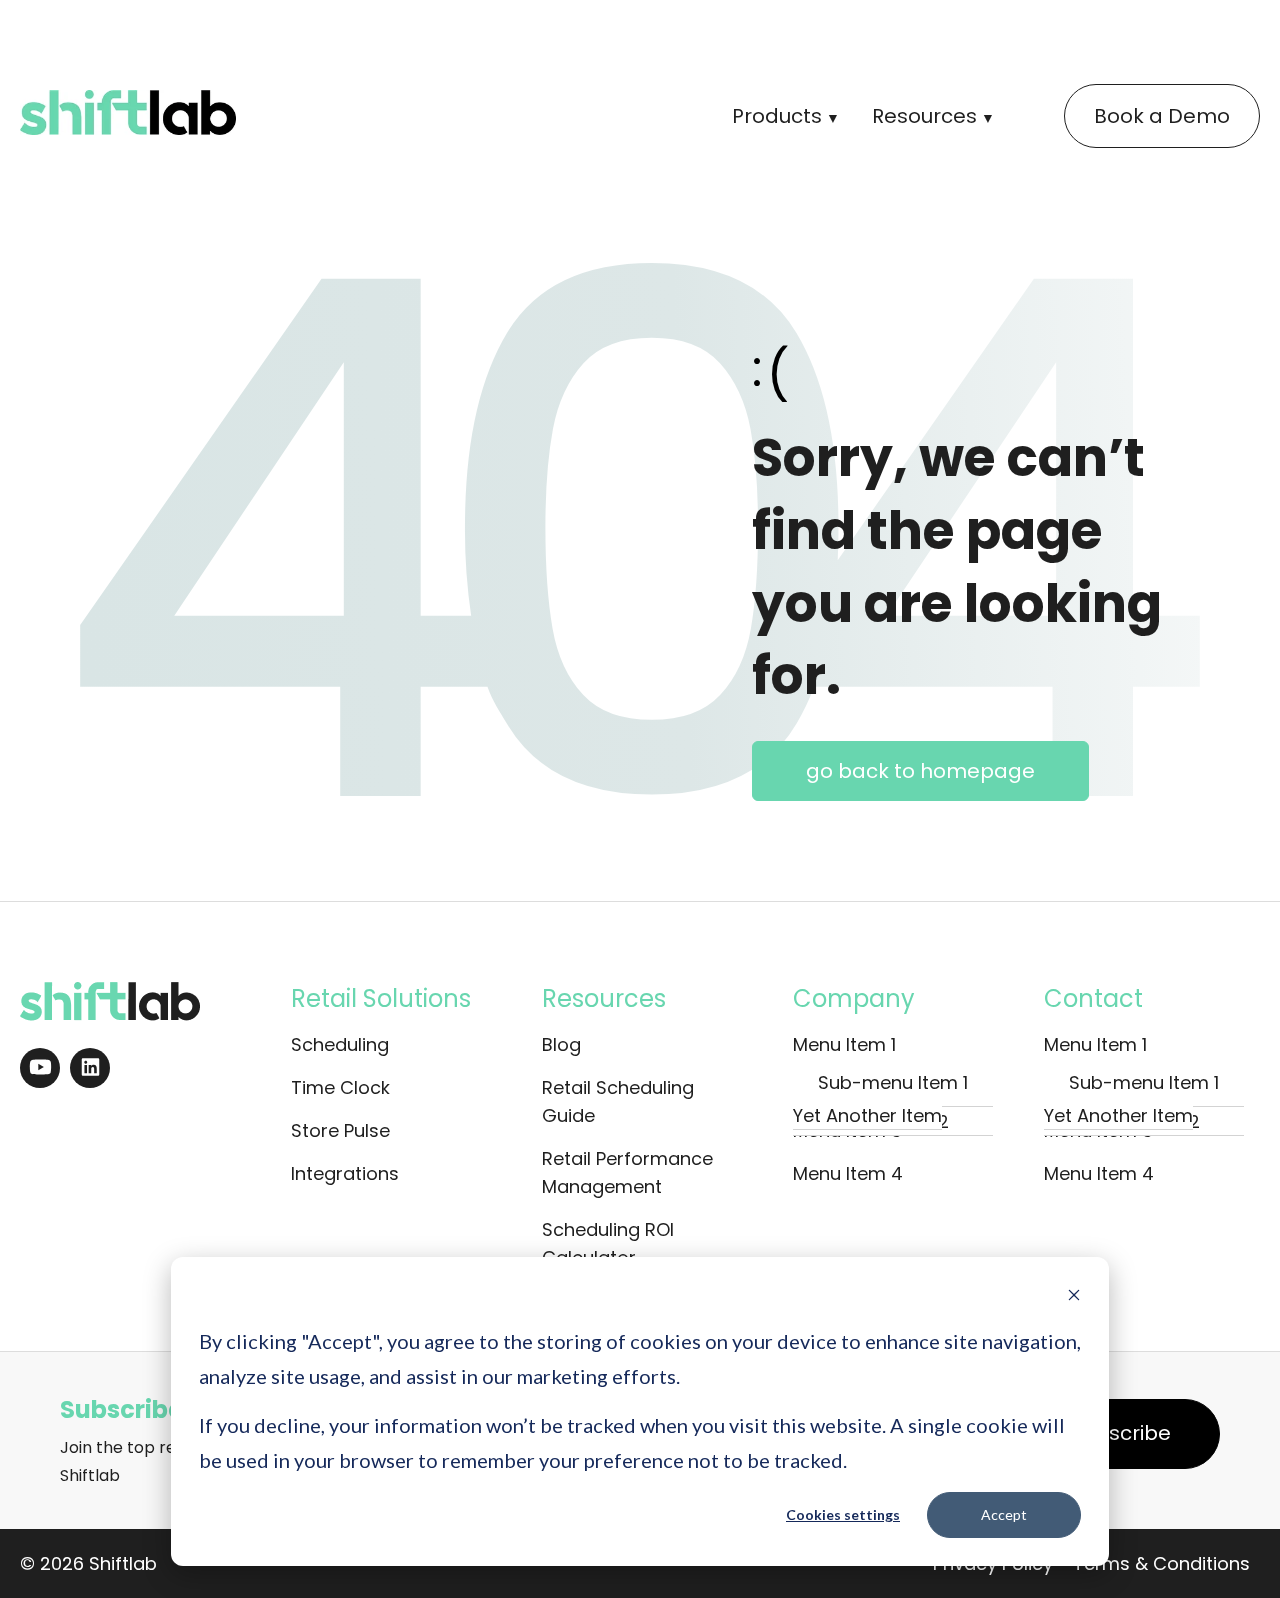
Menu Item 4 (848, 1173)
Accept (1004, 1514)
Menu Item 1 (844, 1044)
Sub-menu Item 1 (893, 1082)
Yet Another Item (867, 1115)
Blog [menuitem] (561, 1044)
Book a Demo (1162, 116)
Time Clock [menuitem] (340, 1087)
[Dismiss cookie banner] (1074, 1297)
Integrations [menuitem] (345, 1173)
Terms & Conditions (1161, 1563)
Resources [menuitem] (924, 116)
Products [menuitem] (777, 116)
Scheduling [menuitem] (340, 1044)
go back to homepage (920, 771)
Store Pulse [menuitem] (340, 1130)
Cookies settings (843, 1514)
